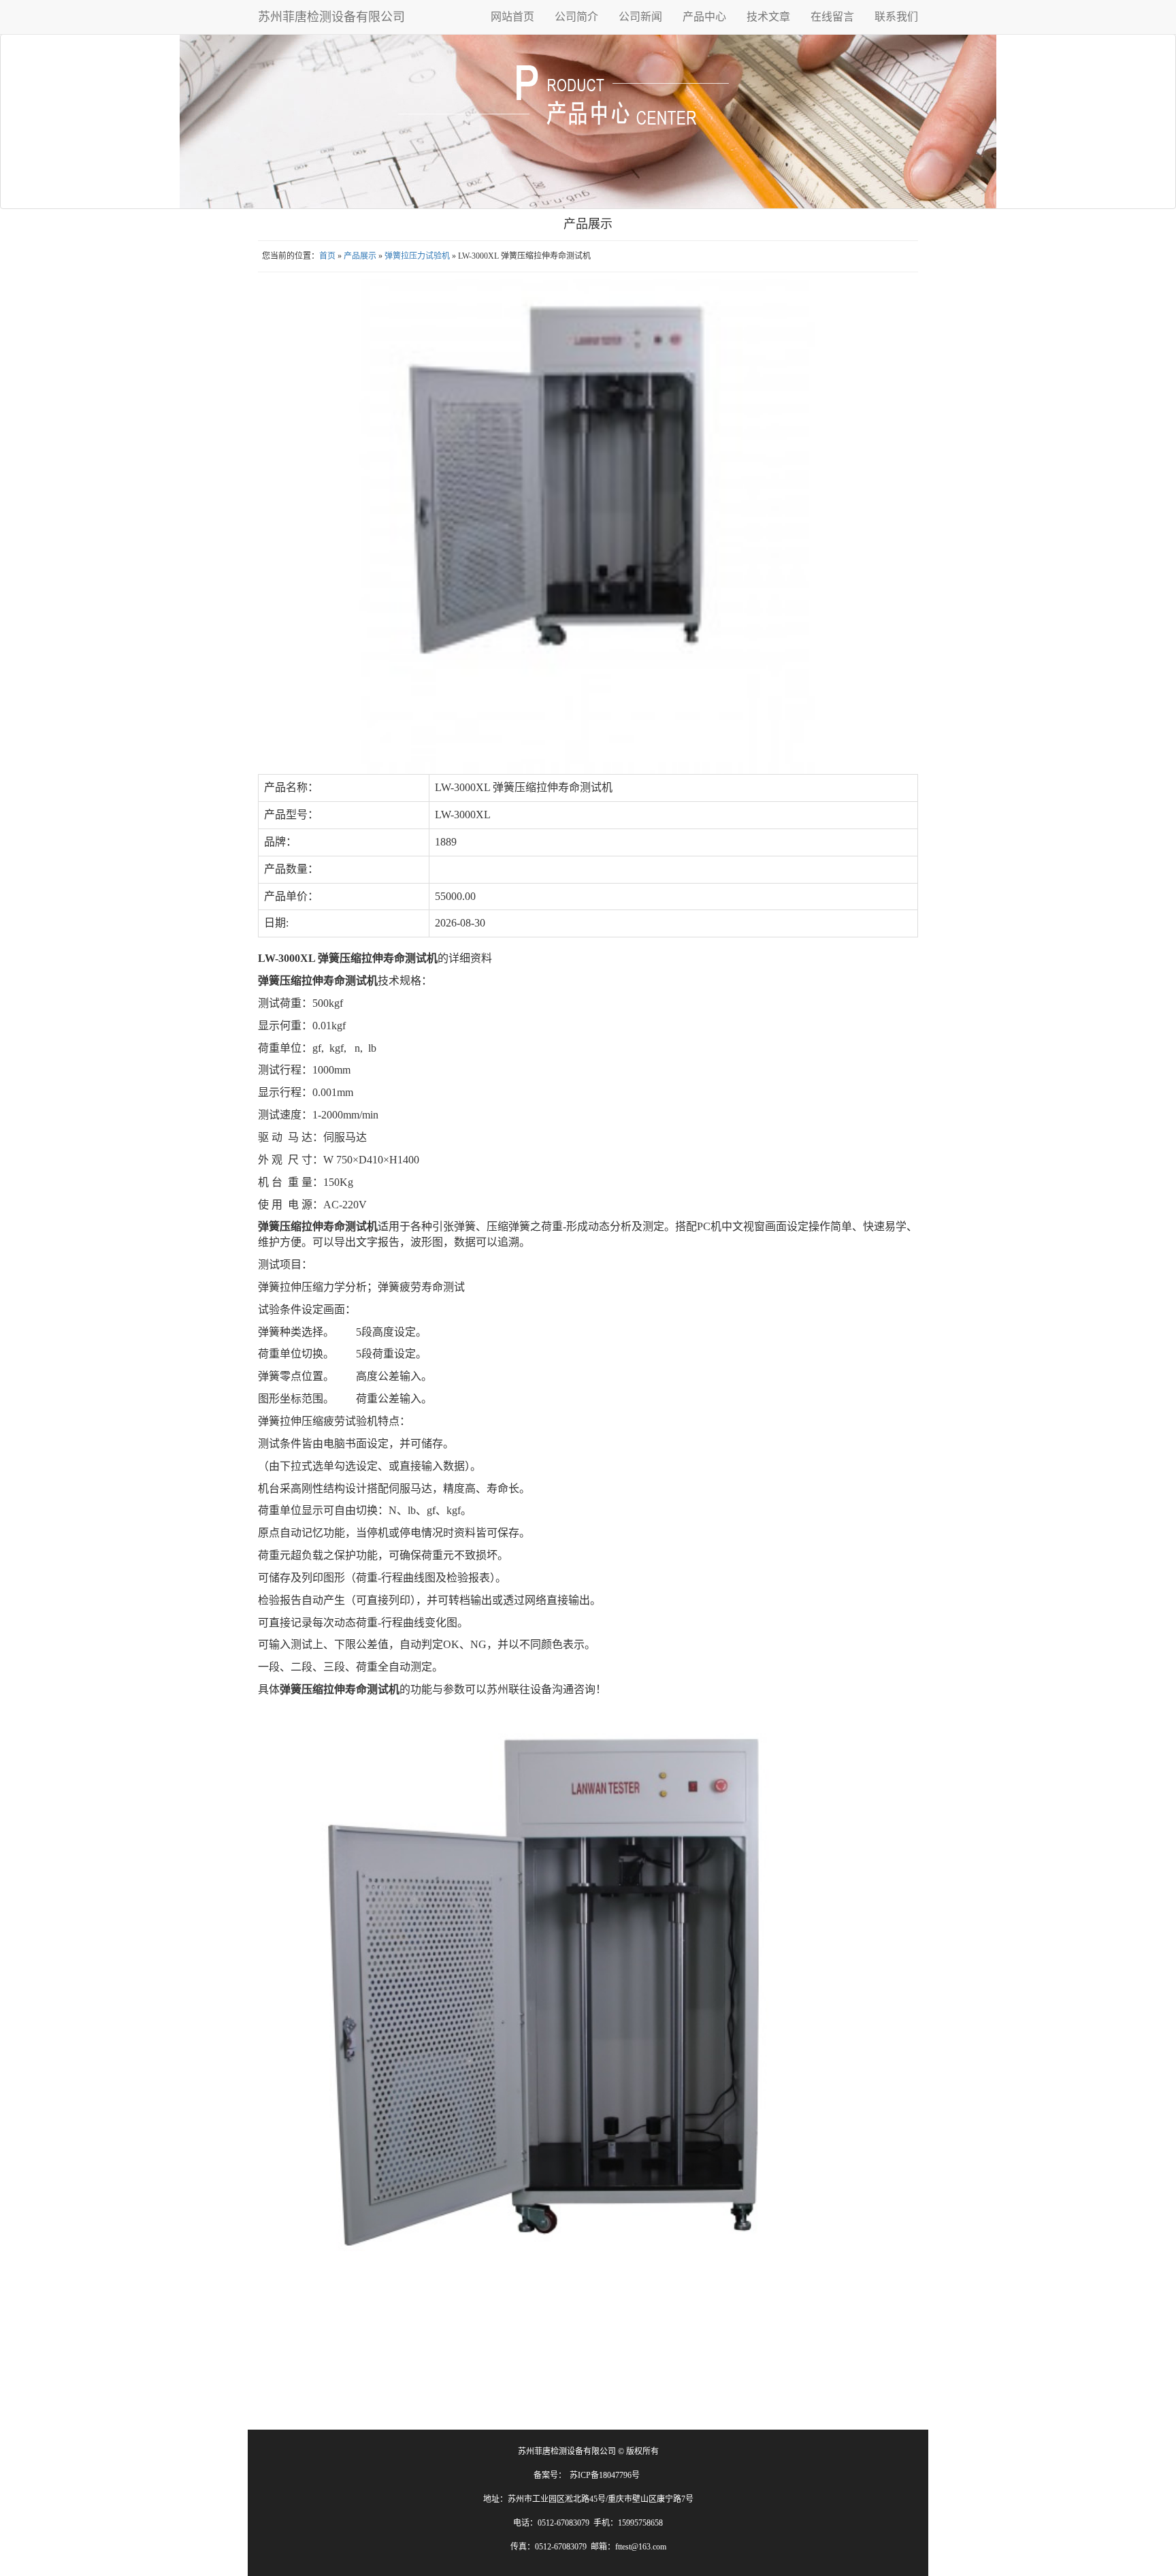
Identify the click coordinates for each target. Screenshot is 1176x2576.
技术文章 (768, 17)
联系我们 (896, 17)
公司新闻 (640, 17)
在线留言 (832, 17)
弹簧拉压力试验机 (417, 256)
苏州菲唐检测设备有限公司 (331, 17)
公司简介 (576, 17)
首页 (327, 256)
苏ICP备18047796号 (605, 2475)
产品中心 (704, 17)
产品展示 (360, 256)
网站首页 (512, 17)
